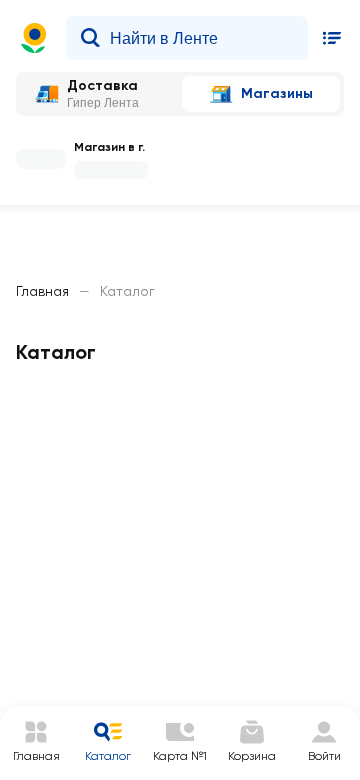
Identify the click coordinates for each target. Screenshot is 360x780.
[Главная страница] (34, 38)
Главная (42, 291)
